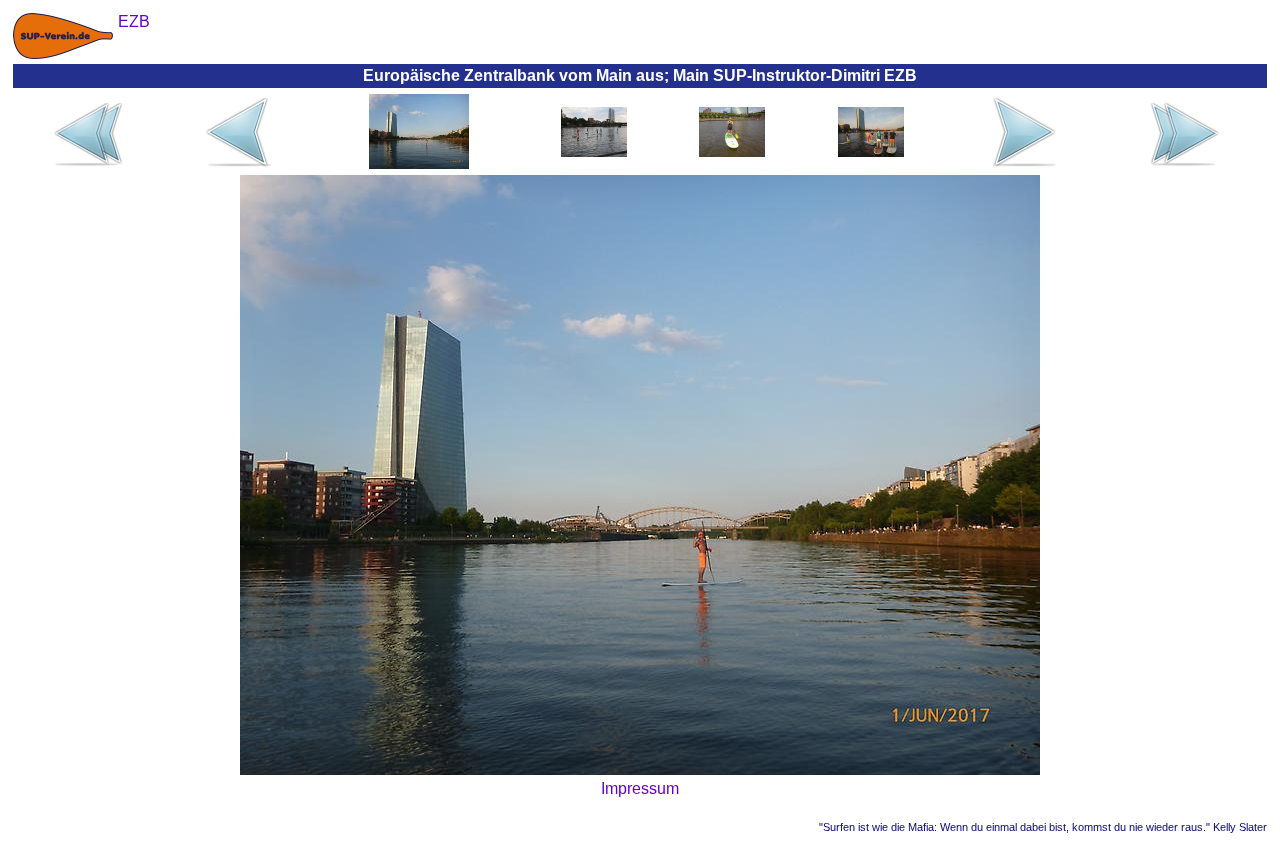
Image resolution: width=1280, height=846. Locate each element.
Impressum (640, 788)
